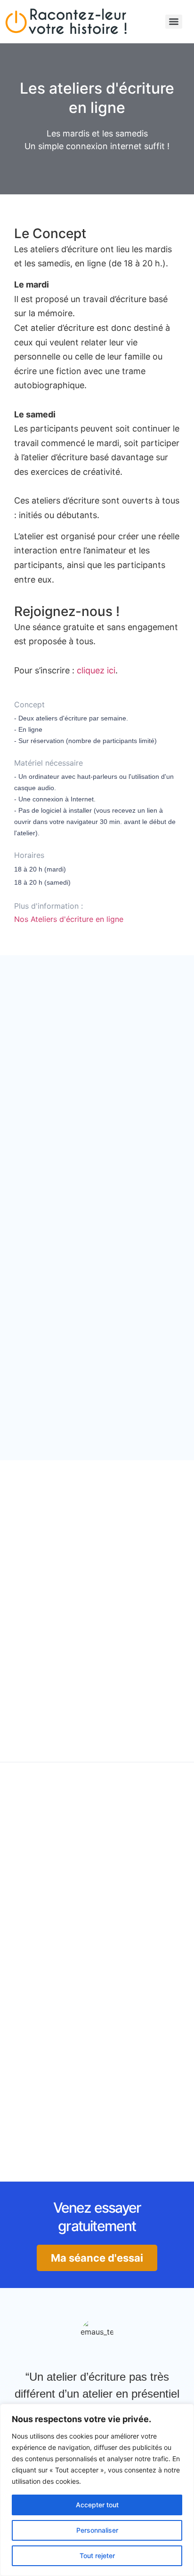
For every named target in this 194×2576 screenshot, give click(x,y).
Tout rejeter (97, 2556)
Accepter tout (97, 2505)
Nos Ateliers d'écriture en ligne (69, 919)
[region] (97, 2490)
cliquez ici (96, 670)
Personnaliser (97, 2530)
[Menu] (174, 22)
